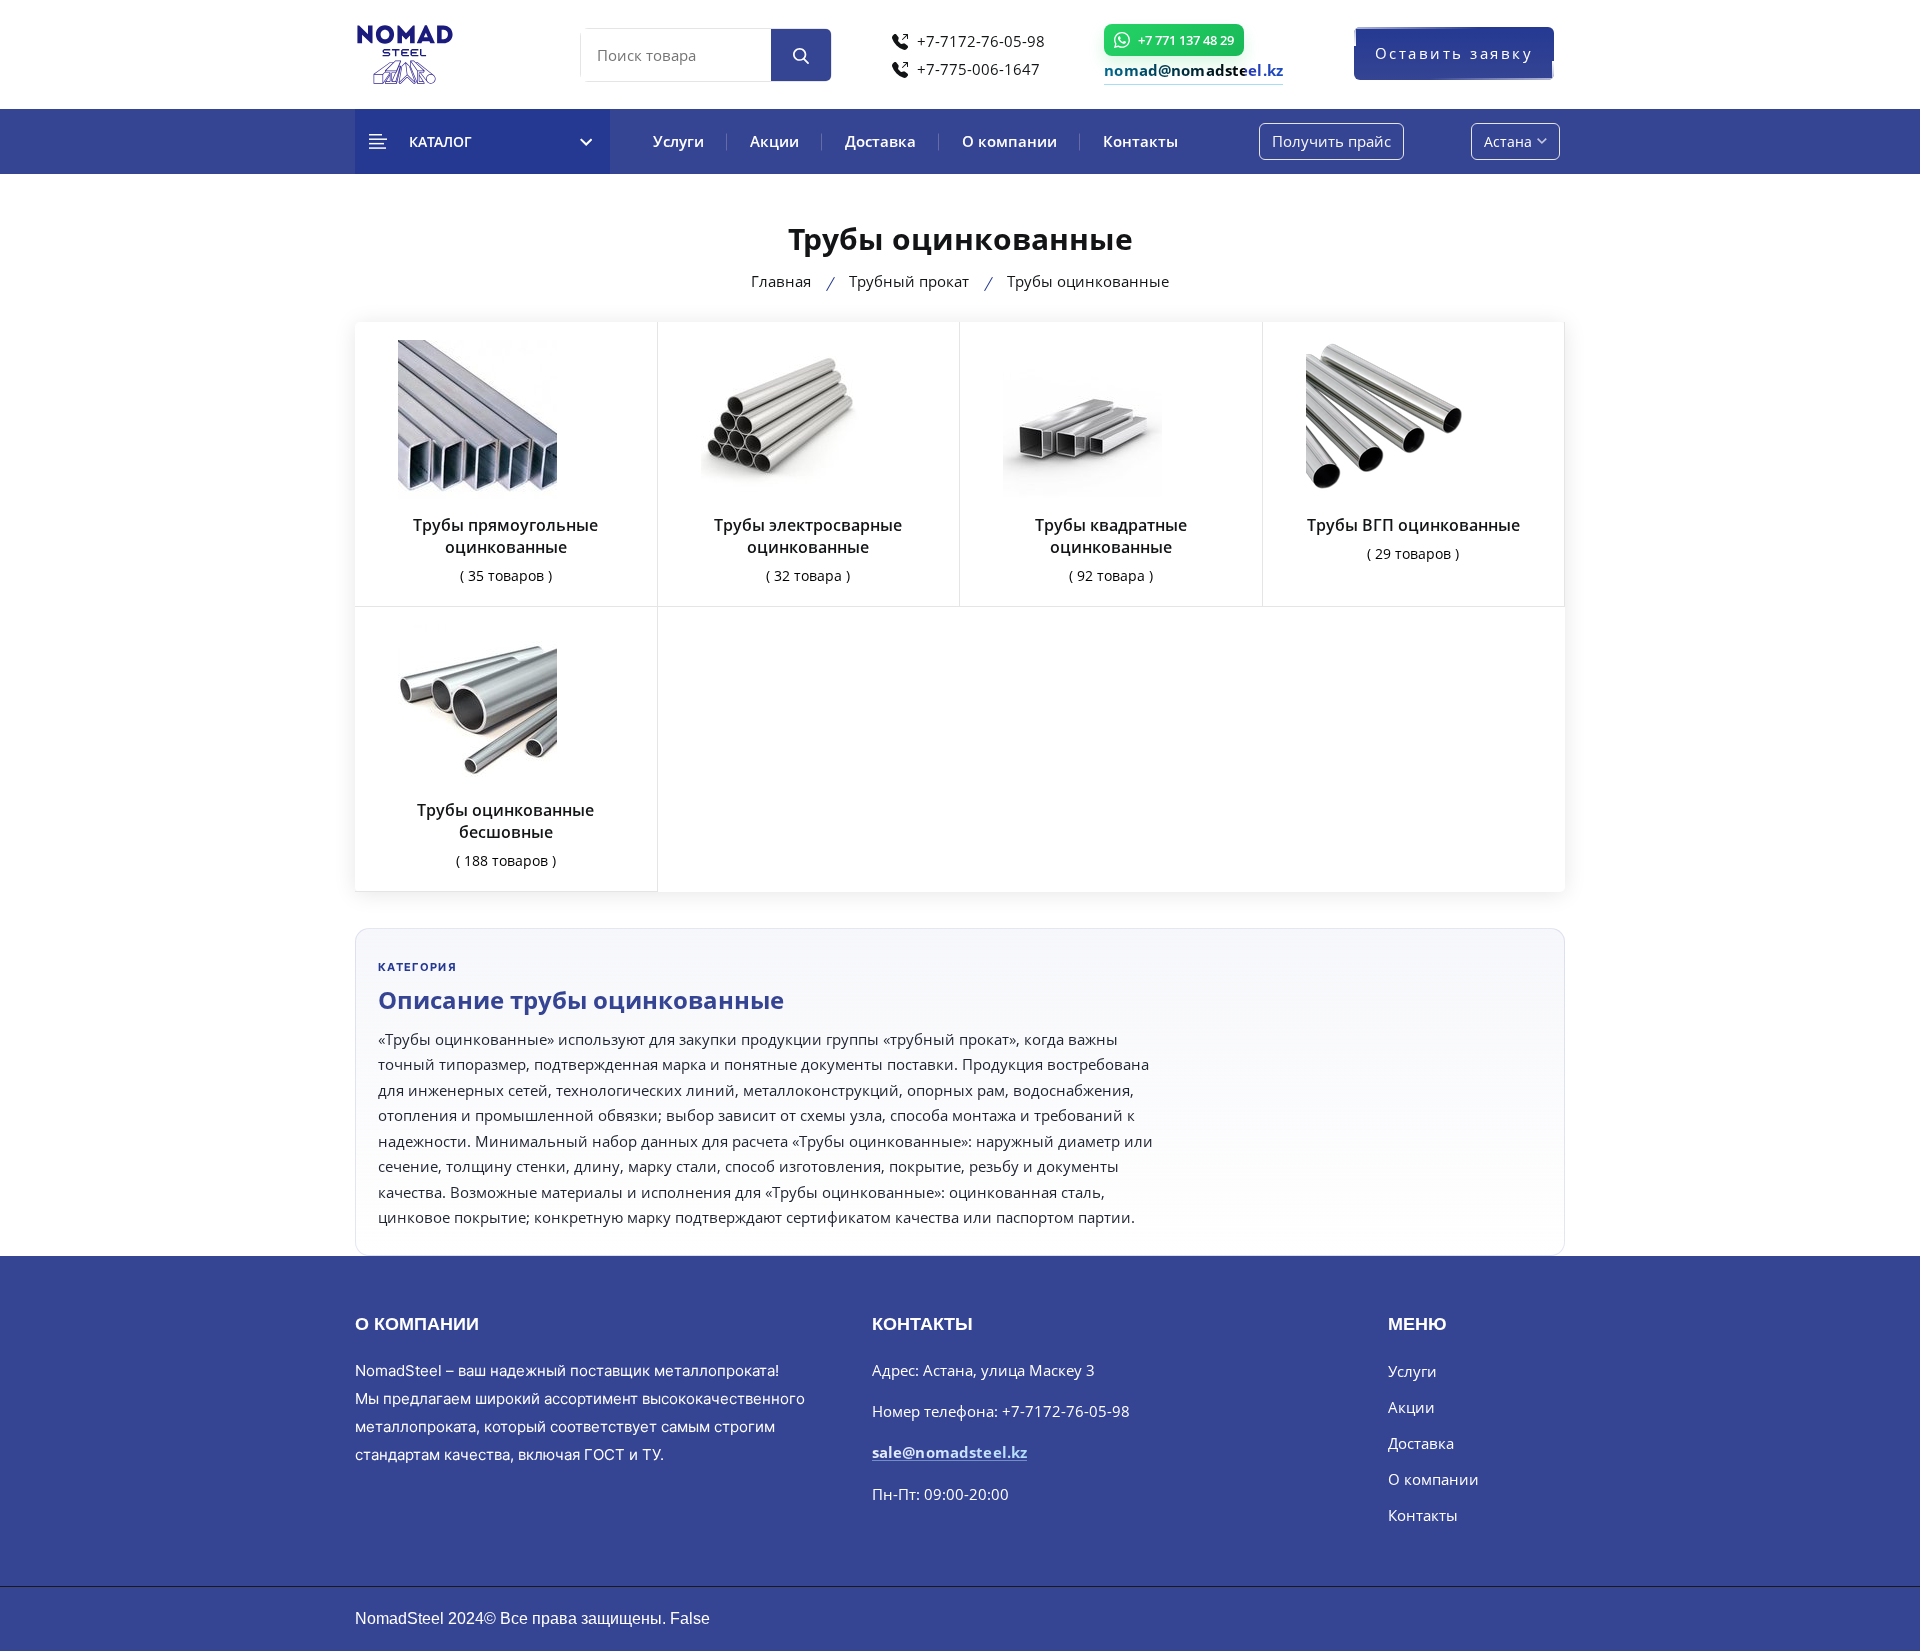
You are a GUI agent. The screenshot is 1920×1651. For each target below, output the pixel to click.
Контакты (1140, 141)
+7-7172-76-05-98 (979, 41)
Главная (781, 281)
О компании (1009, 141)
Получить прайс (1331, 141)
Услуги (678, 141)
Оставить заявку (1454, 53)
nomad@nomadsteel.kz (1193, 70)
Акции (774, 141)
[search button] (801, 55)
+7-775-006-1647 (976, 69)
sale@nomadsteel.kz (950, 1453)
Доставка (880, 141)
